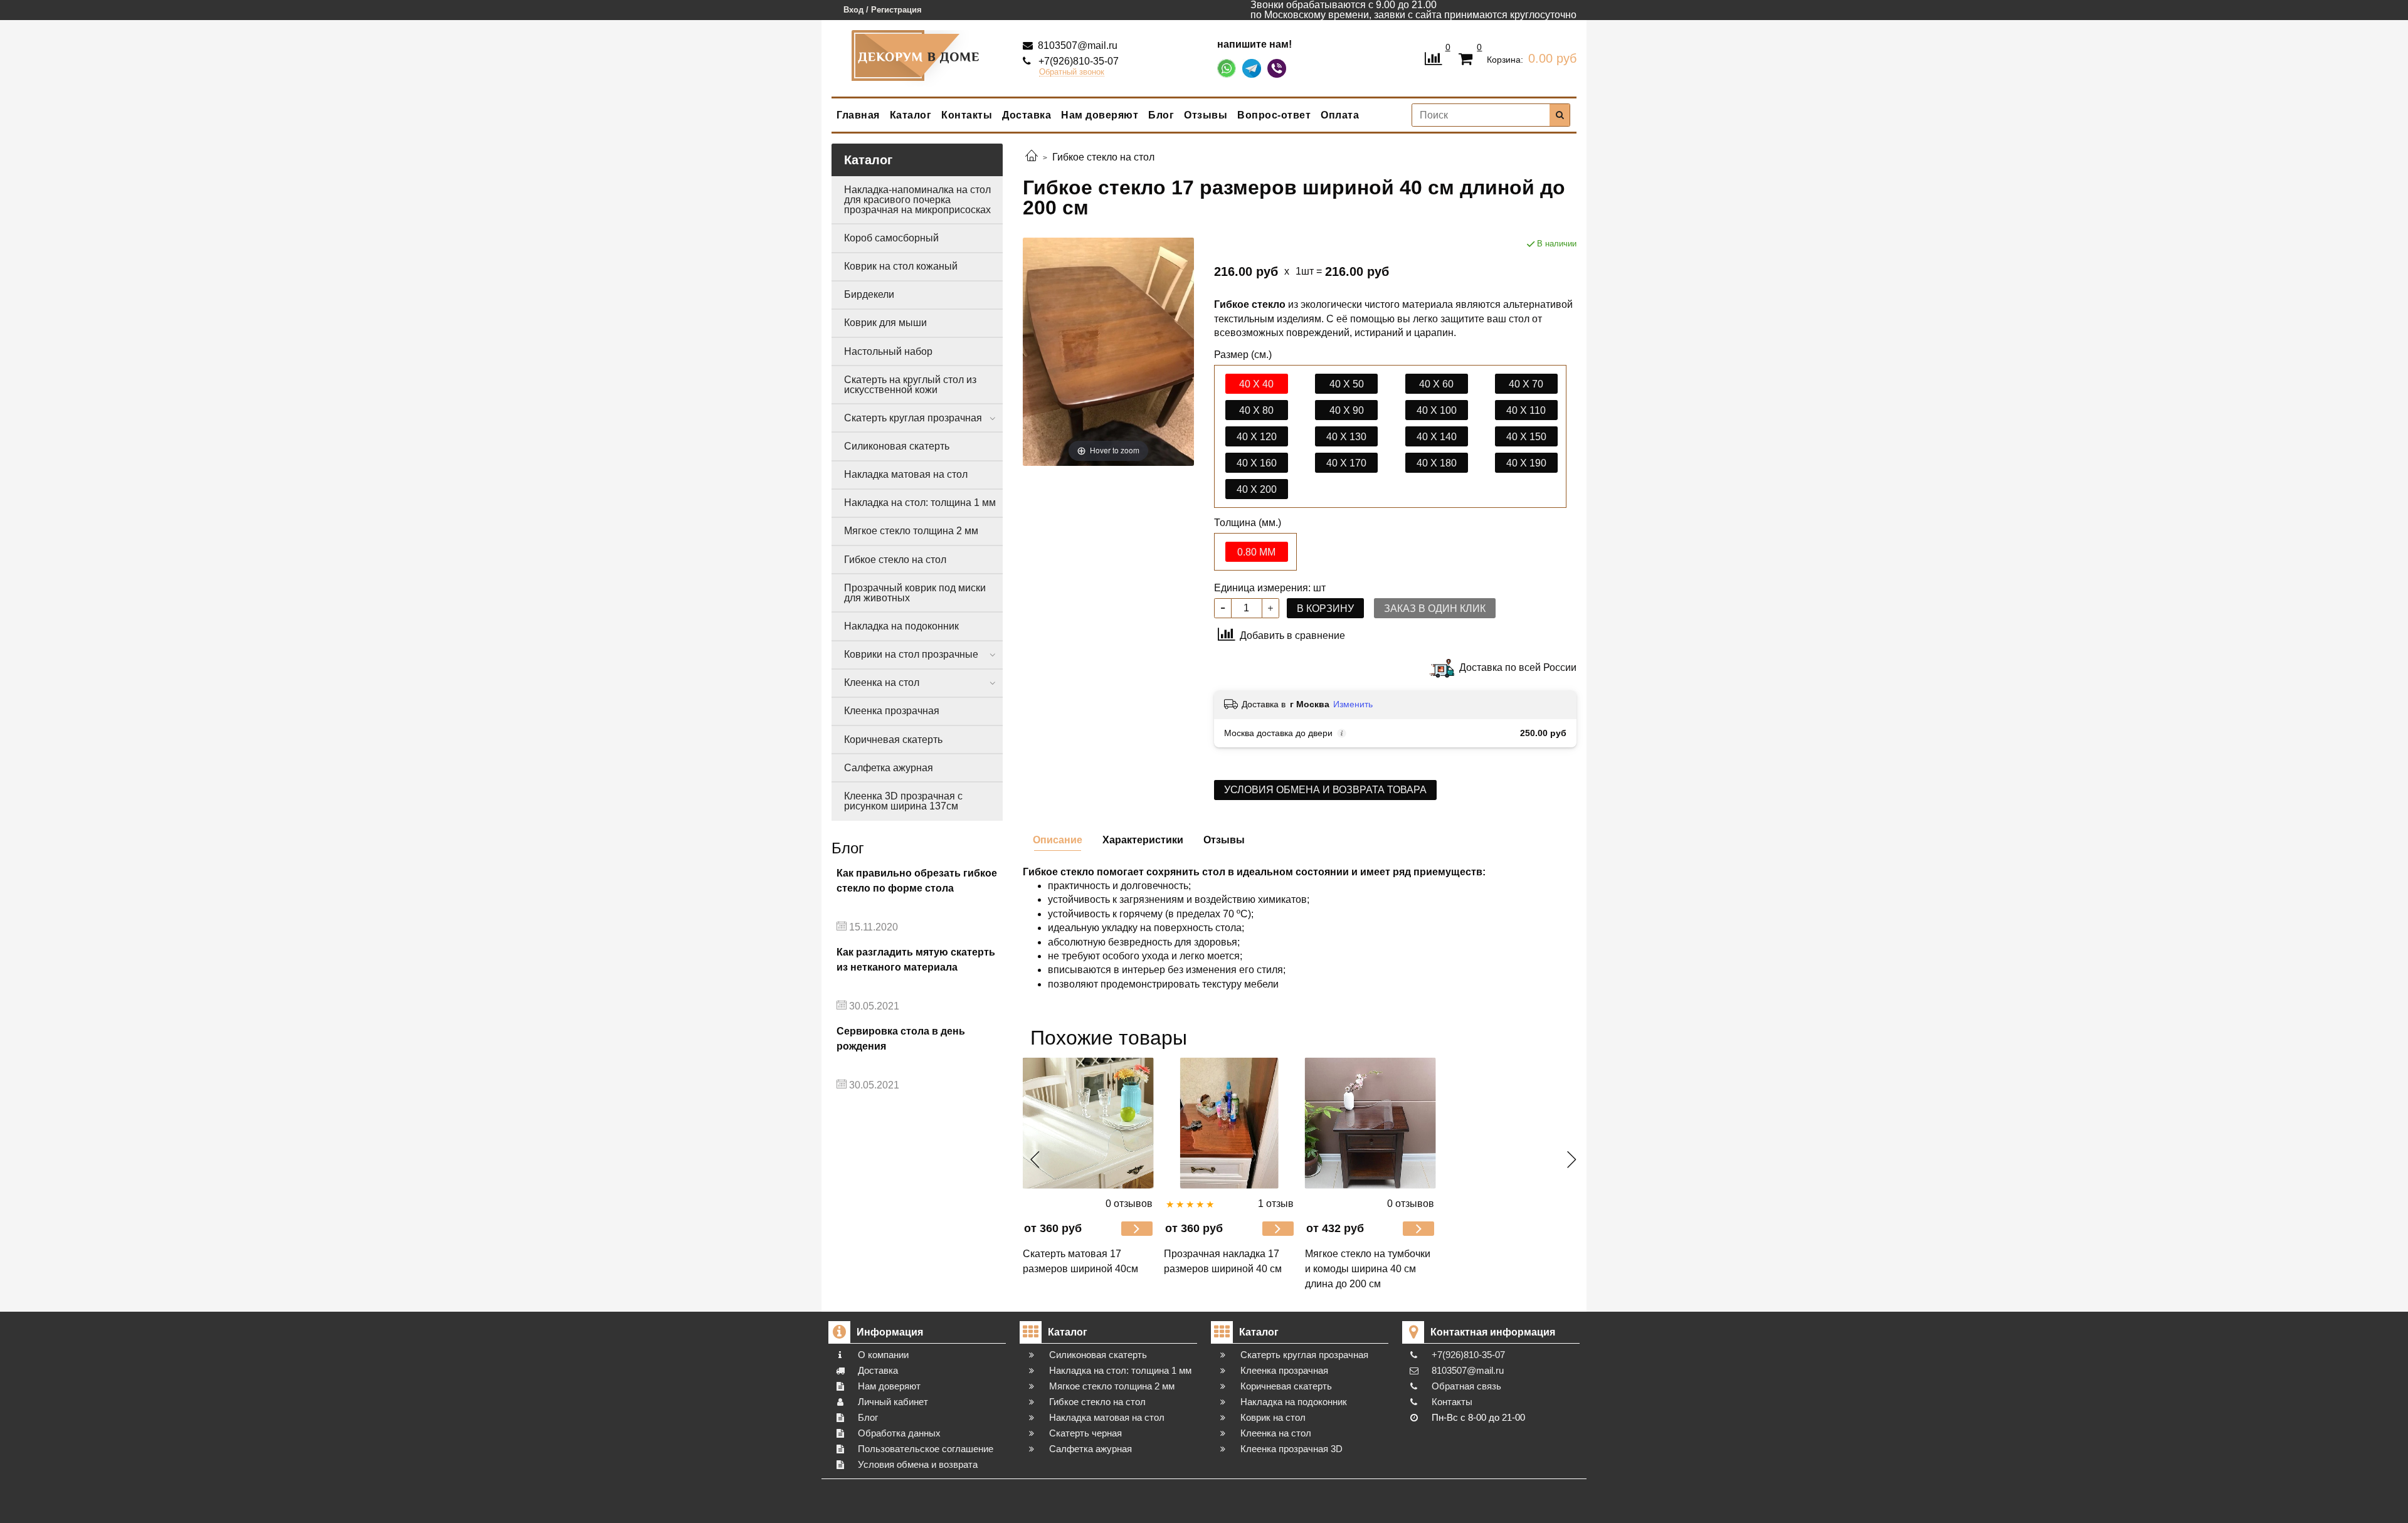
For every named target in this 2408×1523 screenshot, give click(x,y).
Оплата (1340, 115)
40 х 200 (1257, 489)
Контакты (967, 115)
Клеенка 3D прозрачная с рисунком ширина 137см (903, 801)
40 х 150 (1526, 437)
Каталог (911, 115)
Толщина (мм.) (1248, 523)
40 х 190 (1526, 463)
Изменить (1353, 704)
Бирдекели (869, 294)
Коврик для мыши (885, 323)
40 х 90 (1347, 410)
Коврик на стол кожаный (901, 266)
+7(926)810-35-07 (1077, 61)
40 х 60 (1436, 384)
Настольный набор (888, 351)
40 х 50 (1347, 384)
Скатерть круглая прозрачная (913, 418)
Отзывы (1206, 115)
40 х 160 (1257, 463)
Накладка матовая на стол (906, 474)
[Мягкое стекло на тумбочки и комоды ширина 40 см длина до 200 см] (1370, 1123)
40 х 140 (1437, 437)
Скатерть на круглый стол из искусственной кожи (910, 385)
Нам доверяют (1100, 115)
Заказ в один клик (1435, 609)
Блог (1161, 115)
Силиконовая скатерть (897, 446)
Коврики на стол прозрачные (911, 654)
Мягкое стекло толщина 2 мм (911, 531)
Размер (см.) (1243, 355)
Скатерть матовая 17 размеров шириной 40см (1080, 1261)
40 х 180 (1437, 463)
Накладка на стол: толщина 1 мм (920, 503)
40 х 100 (1437, 410)
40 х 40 (1256, 384)
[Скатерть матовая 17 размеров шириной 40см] (1088, 1123)
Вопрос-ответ (1274, 115)
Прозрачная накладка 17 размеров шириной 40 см (1223, 1261)
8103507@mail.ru (1076, 45)
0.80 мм (1256, 552)
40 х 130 (1346, 437)
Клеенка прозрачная (892, 711)
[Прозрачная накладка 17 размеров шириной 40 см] (1229, 1123)
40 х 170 (1346, 463)
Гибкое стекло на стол (895, 560)
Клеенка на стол (882, 682)
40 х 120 (1257, 437)
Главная (858, 115)
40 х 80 (1256, 410)
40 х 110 (1526, 410)
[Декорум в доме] (917, 55)
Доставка (1027, 115)
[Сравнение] (1433, 57)
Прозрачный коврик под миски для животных (915, 593)
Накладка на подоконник (901, 626)
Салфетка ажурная (889, 768)
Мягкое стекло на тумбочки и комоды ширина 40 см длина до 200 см (1368, 1269)
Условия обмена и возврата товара (1325, 790)
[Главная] (1032, 157)
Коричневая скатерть (893, 740)
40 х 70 (1526, 384)
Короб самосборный (891, 238)
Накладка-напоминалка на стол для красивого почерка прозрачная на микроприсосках (917, 200)
